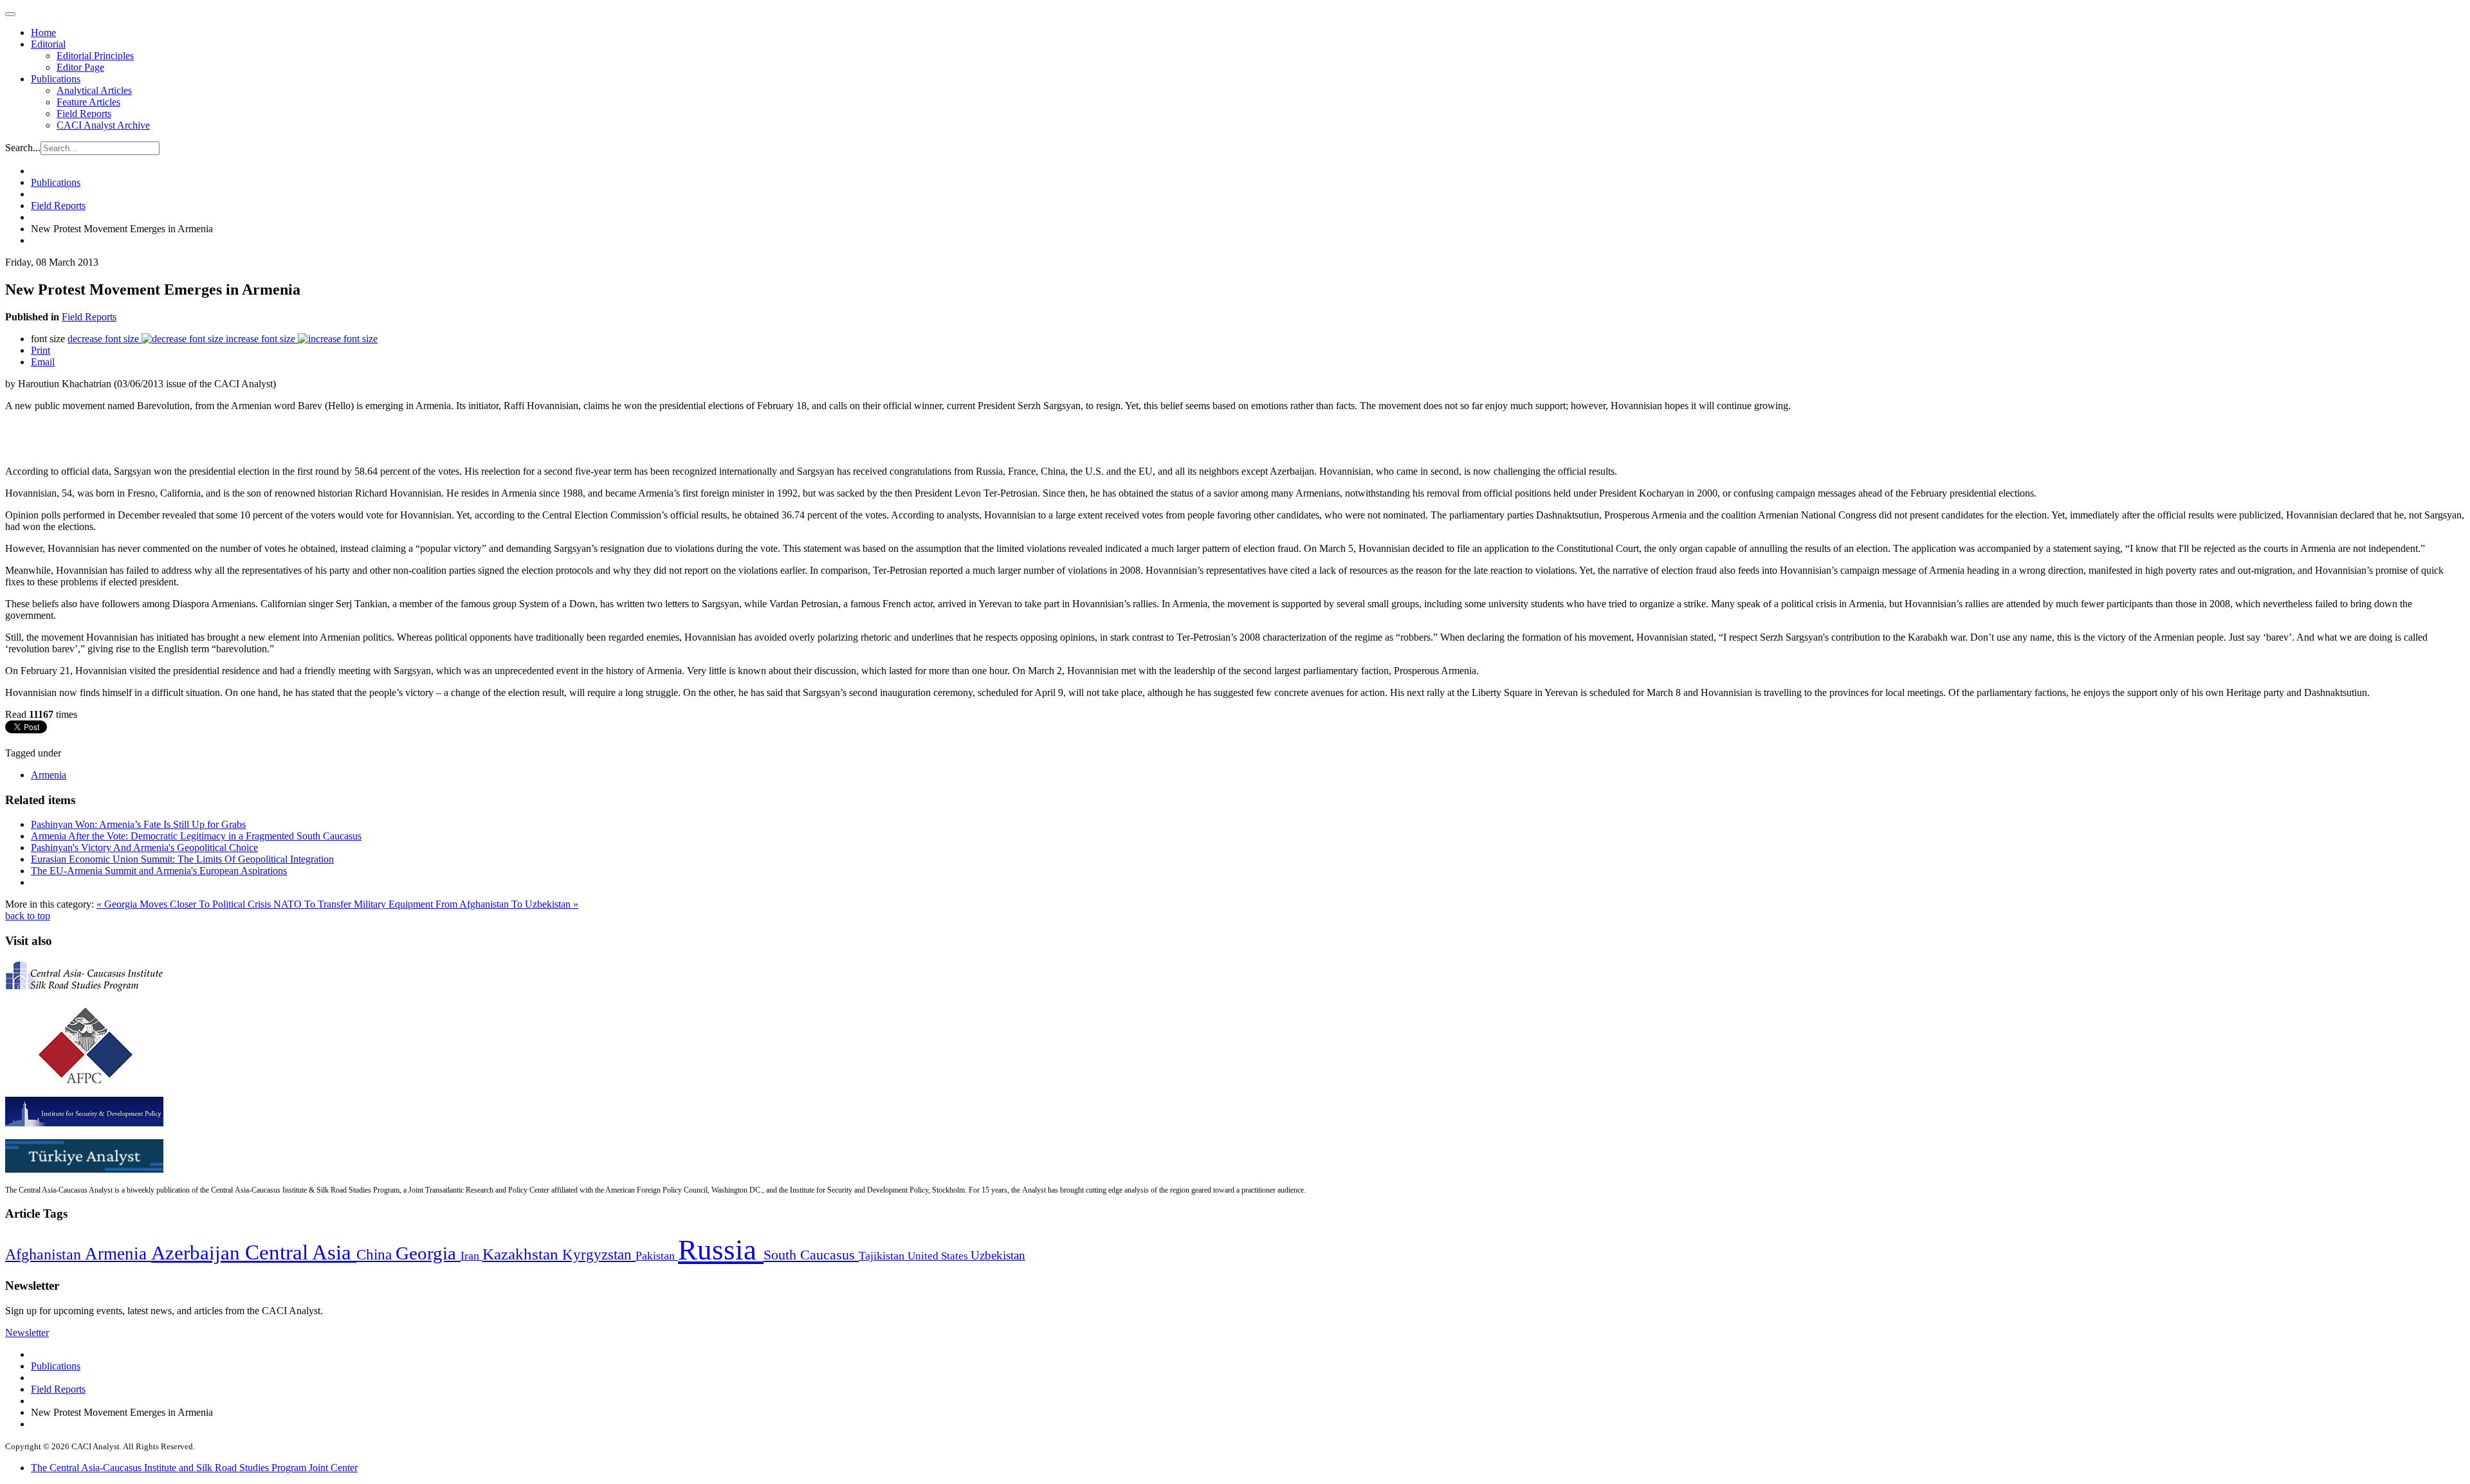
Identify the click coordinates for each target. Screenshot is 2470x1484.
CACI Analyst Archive (103, 125)
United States (939, 1256)
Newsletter (27, 1333)
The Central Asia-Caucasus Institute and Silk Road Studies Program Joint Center (194, 1468)
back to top (28, 916)
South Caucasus (811, 1255)
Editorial (48, 44)
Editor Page (80, 67)
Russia (721, 1250)
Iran (471, 1256)
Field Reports (84, 114)
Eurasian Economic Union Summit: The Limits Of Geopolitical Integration (182, 859)
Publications (56, 79)
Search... (23, 148)
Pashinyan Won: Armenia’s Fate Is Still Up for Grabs (138, 824)
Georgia (428, 1253)
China (376, 1255)
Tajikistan (883, 1256)
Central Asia (301, 1252)
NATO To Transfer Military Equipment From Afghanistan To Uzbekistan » (426, 904)
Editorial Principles (95, 56)
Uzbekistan (998, 1255)
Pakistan (657, 1256)
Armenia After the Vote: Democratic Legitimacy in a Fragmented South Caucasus (196, 836)
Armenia (49, 775)
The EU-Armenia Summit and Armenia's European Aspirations (159, 871)
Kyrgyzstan (599, 1255)
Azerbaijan (198, 1253)
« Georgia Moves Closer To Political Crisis (185, 904)
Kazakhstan (522, 1254)
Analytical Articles (94, 90)
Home (43, 32)
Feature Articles (88, 102)
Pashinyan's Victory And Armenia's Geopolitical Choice (144, 847)
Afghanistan (45, 1254)
